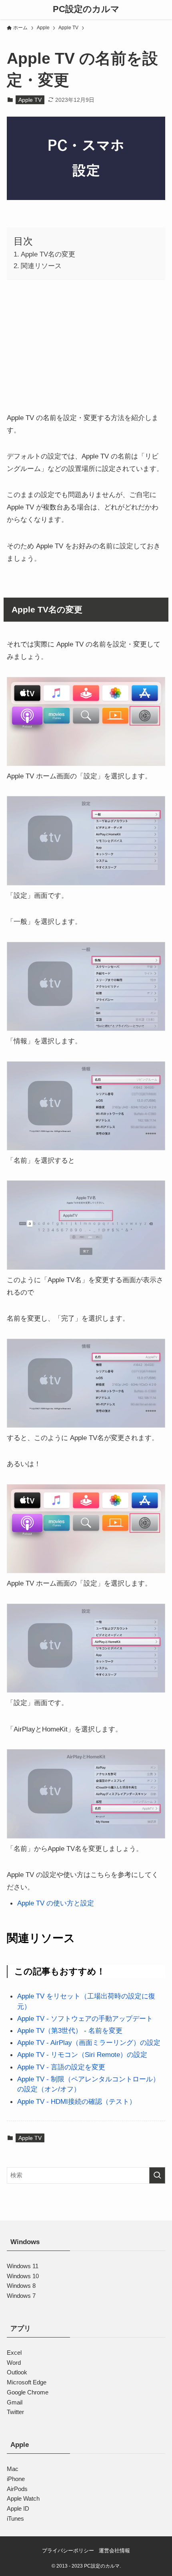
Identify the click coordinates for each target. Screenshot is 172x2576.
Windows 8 (21, 2286)
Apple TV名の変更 (48, 254)
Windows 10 (23, 2276)
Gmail (15, 2402)
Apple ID (18, 2508)
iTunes (15, 2518)
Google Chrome (28, 2392)
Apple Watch (23, 2498)
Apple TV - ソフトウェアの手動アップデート (85, 2018)
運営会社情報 (114, 2551)
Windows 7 (21, 2296)
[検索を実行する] (157, 2175)
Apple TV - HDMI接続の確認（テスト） (77, 2101)
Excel (14, 2353)
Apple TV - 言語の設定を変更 (61, 2067)
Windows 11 (23, 2266)
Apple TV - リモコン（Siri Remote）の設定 (82, 2055)
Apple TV (30, 100)
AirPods (17, 2489)
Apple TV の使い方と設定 (56, 1903)
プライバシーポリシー (68, 2551)
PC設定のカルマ (86, 10)
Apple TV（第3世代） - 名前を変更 (70, 2030)
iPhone (16, 2479)
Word (14, 2363)
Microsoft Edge (27, 2382)
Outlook (17, 2372)
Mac (13, 2469)
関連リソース (41, 266)
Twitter (15, 2412)
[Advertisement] (86, 343)
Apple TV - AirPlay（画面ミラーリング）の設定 (89, 2043)
